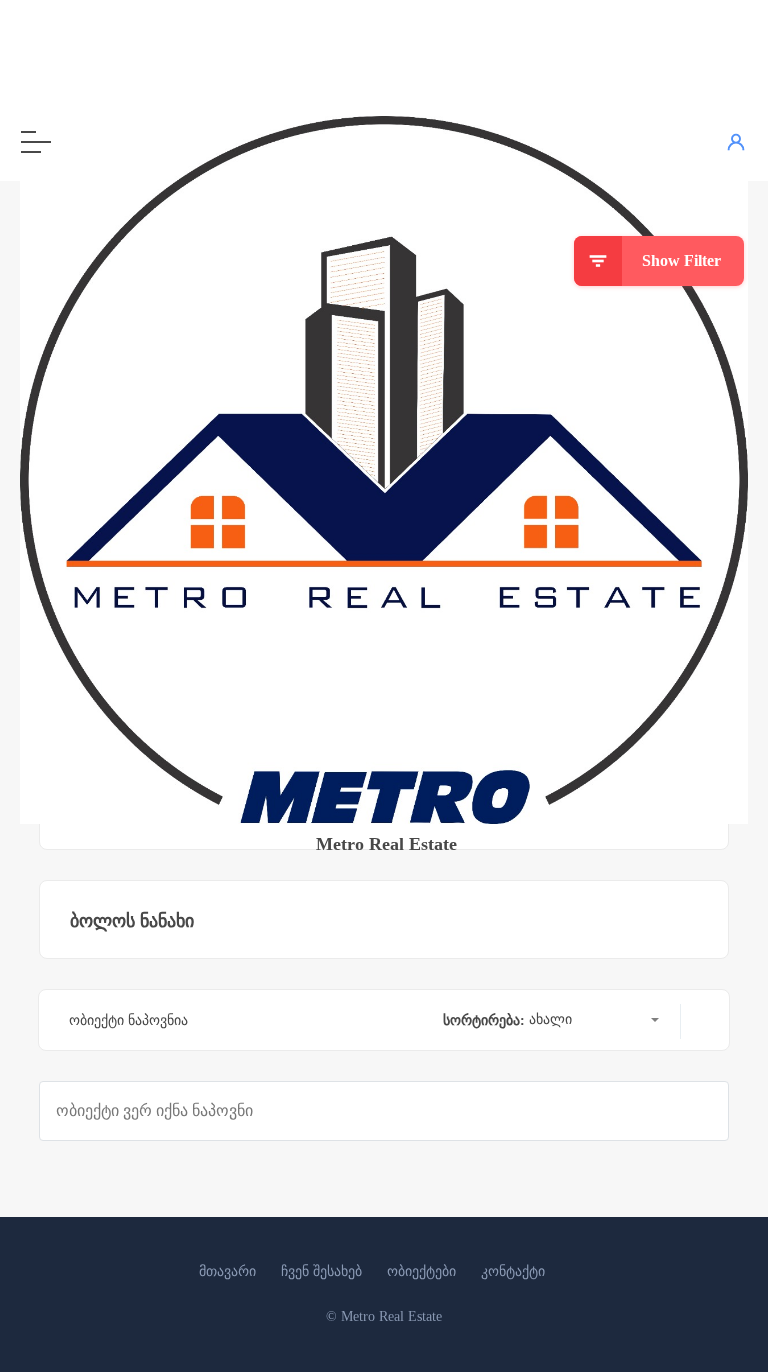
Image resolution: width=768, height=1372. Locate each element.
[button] (594, 1021)
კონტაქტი (513, 1271)
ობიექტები (421, 1271)
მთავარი (227, 1271)
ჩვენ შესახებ (321, 1271)
